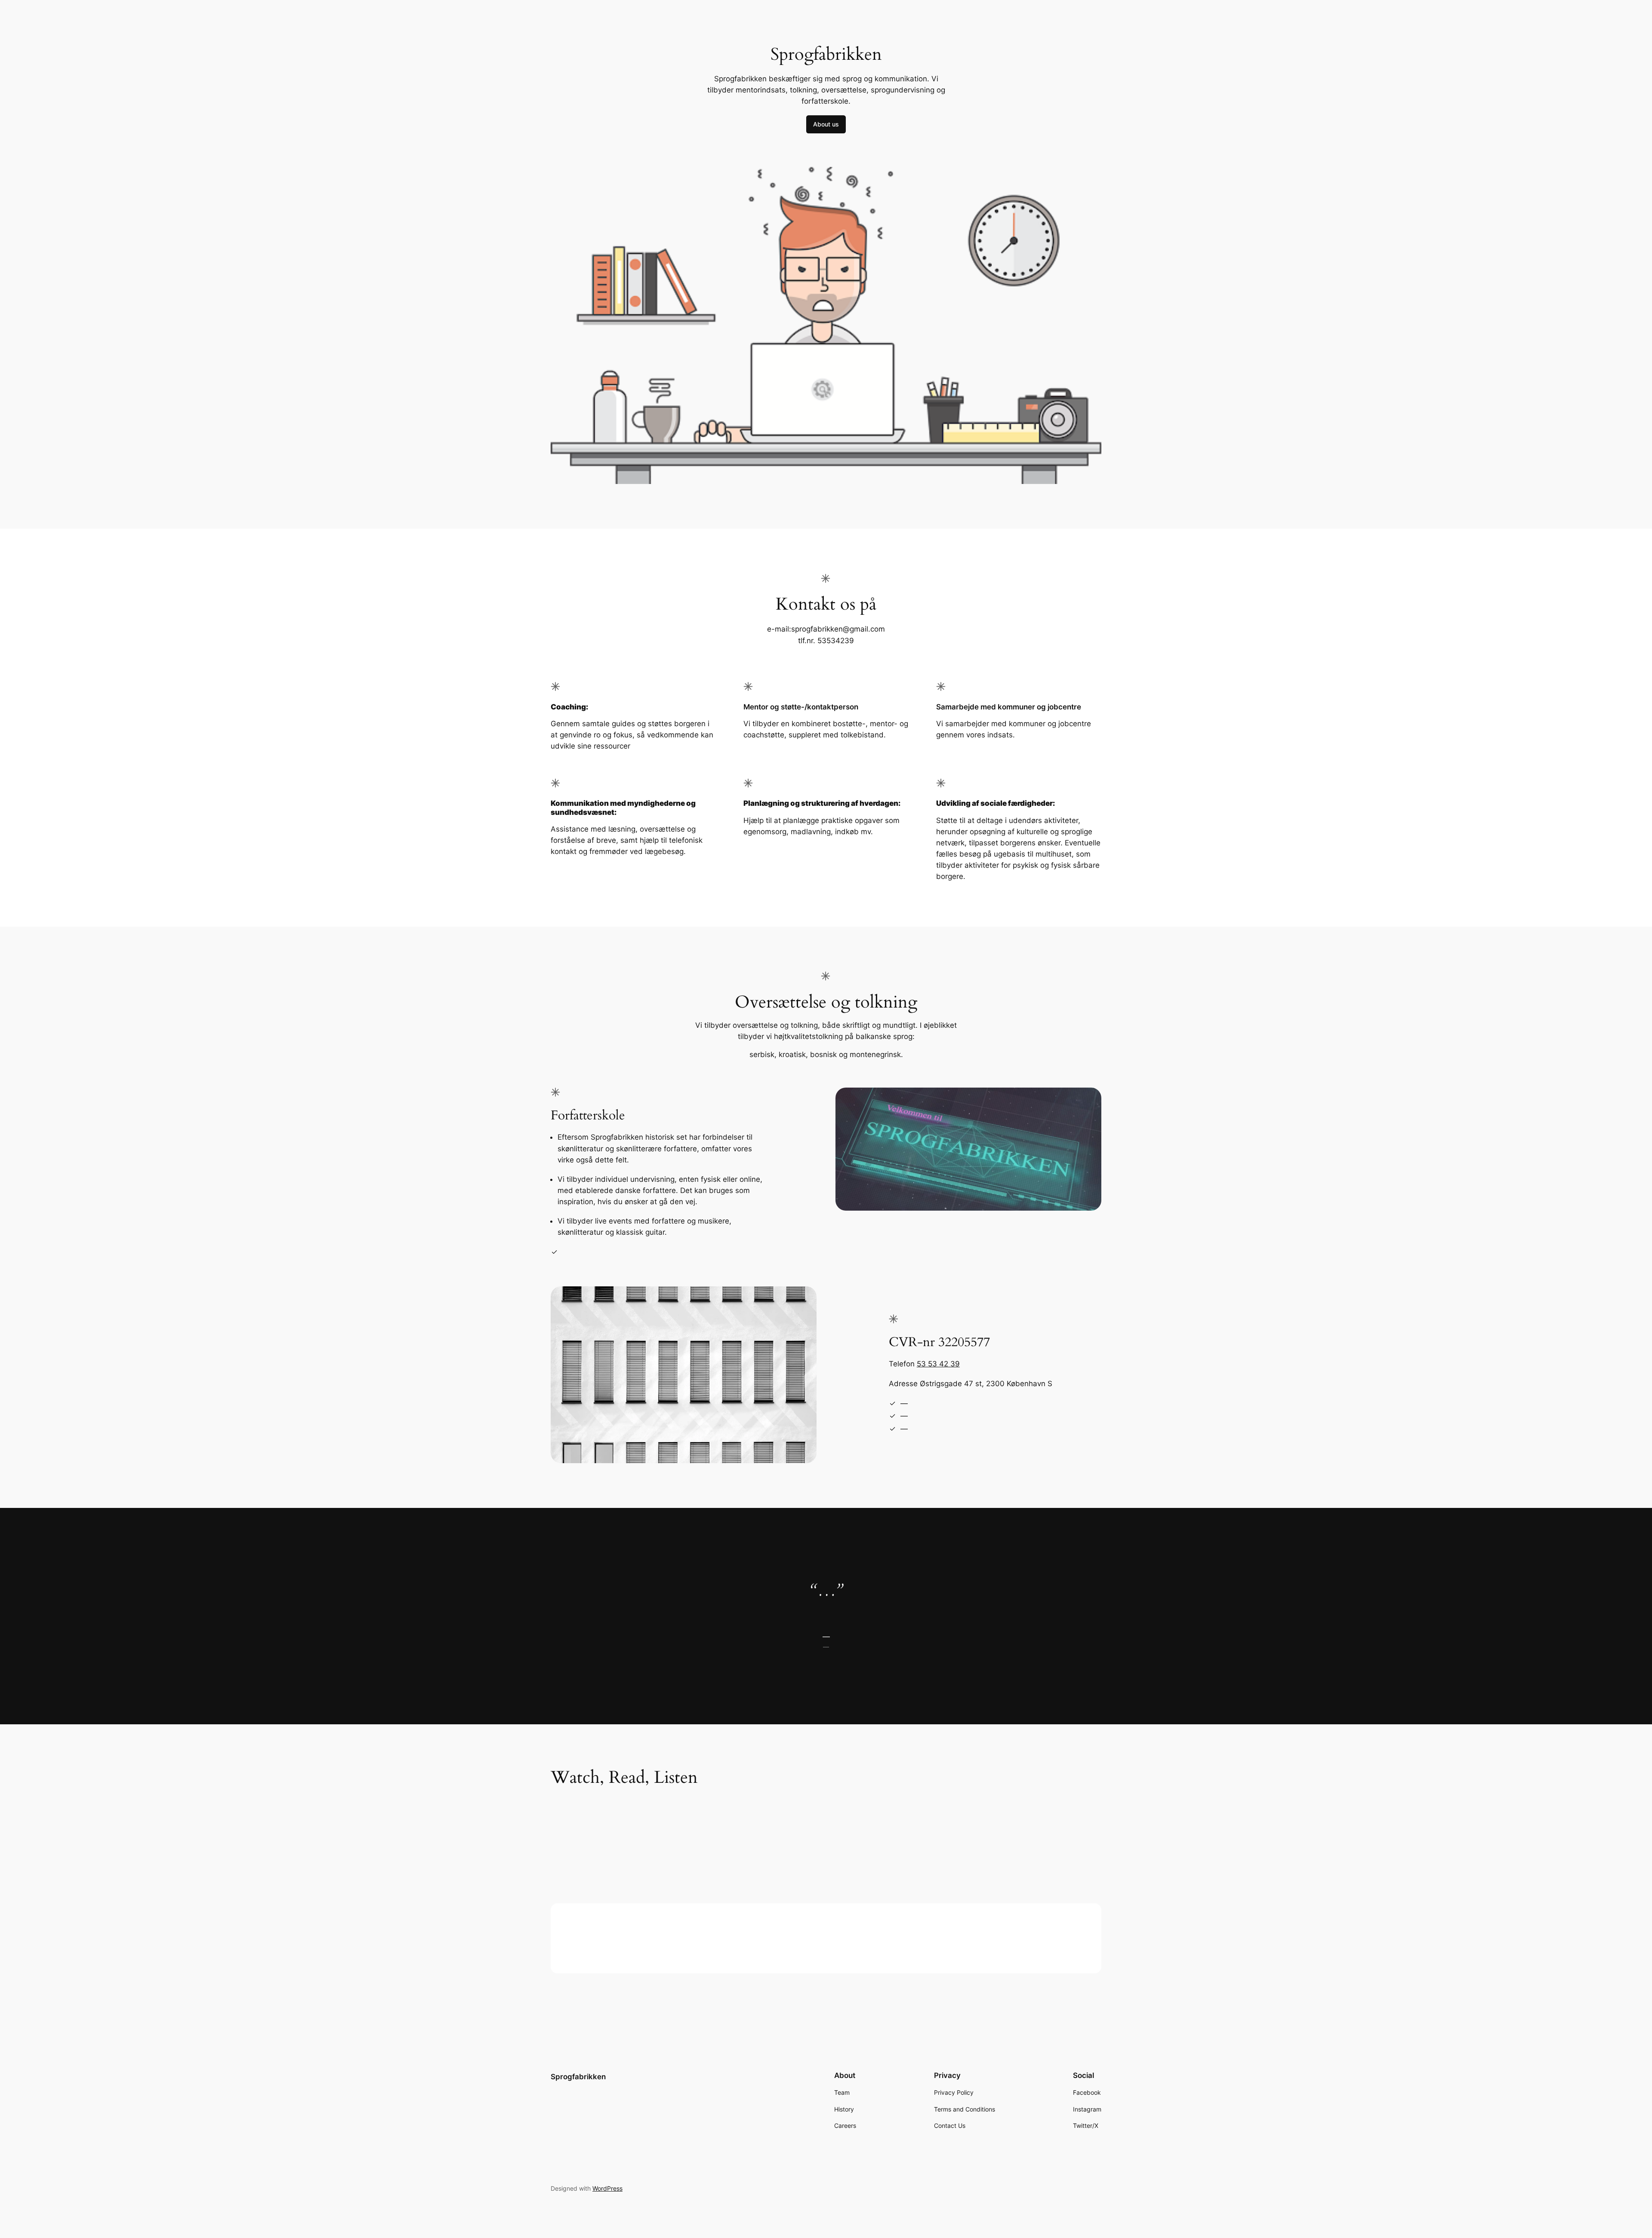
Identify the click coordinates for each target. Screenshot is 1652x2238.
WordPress (607, 2188)
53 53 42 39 (938, 1364)
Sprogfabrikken (578, 2077)
